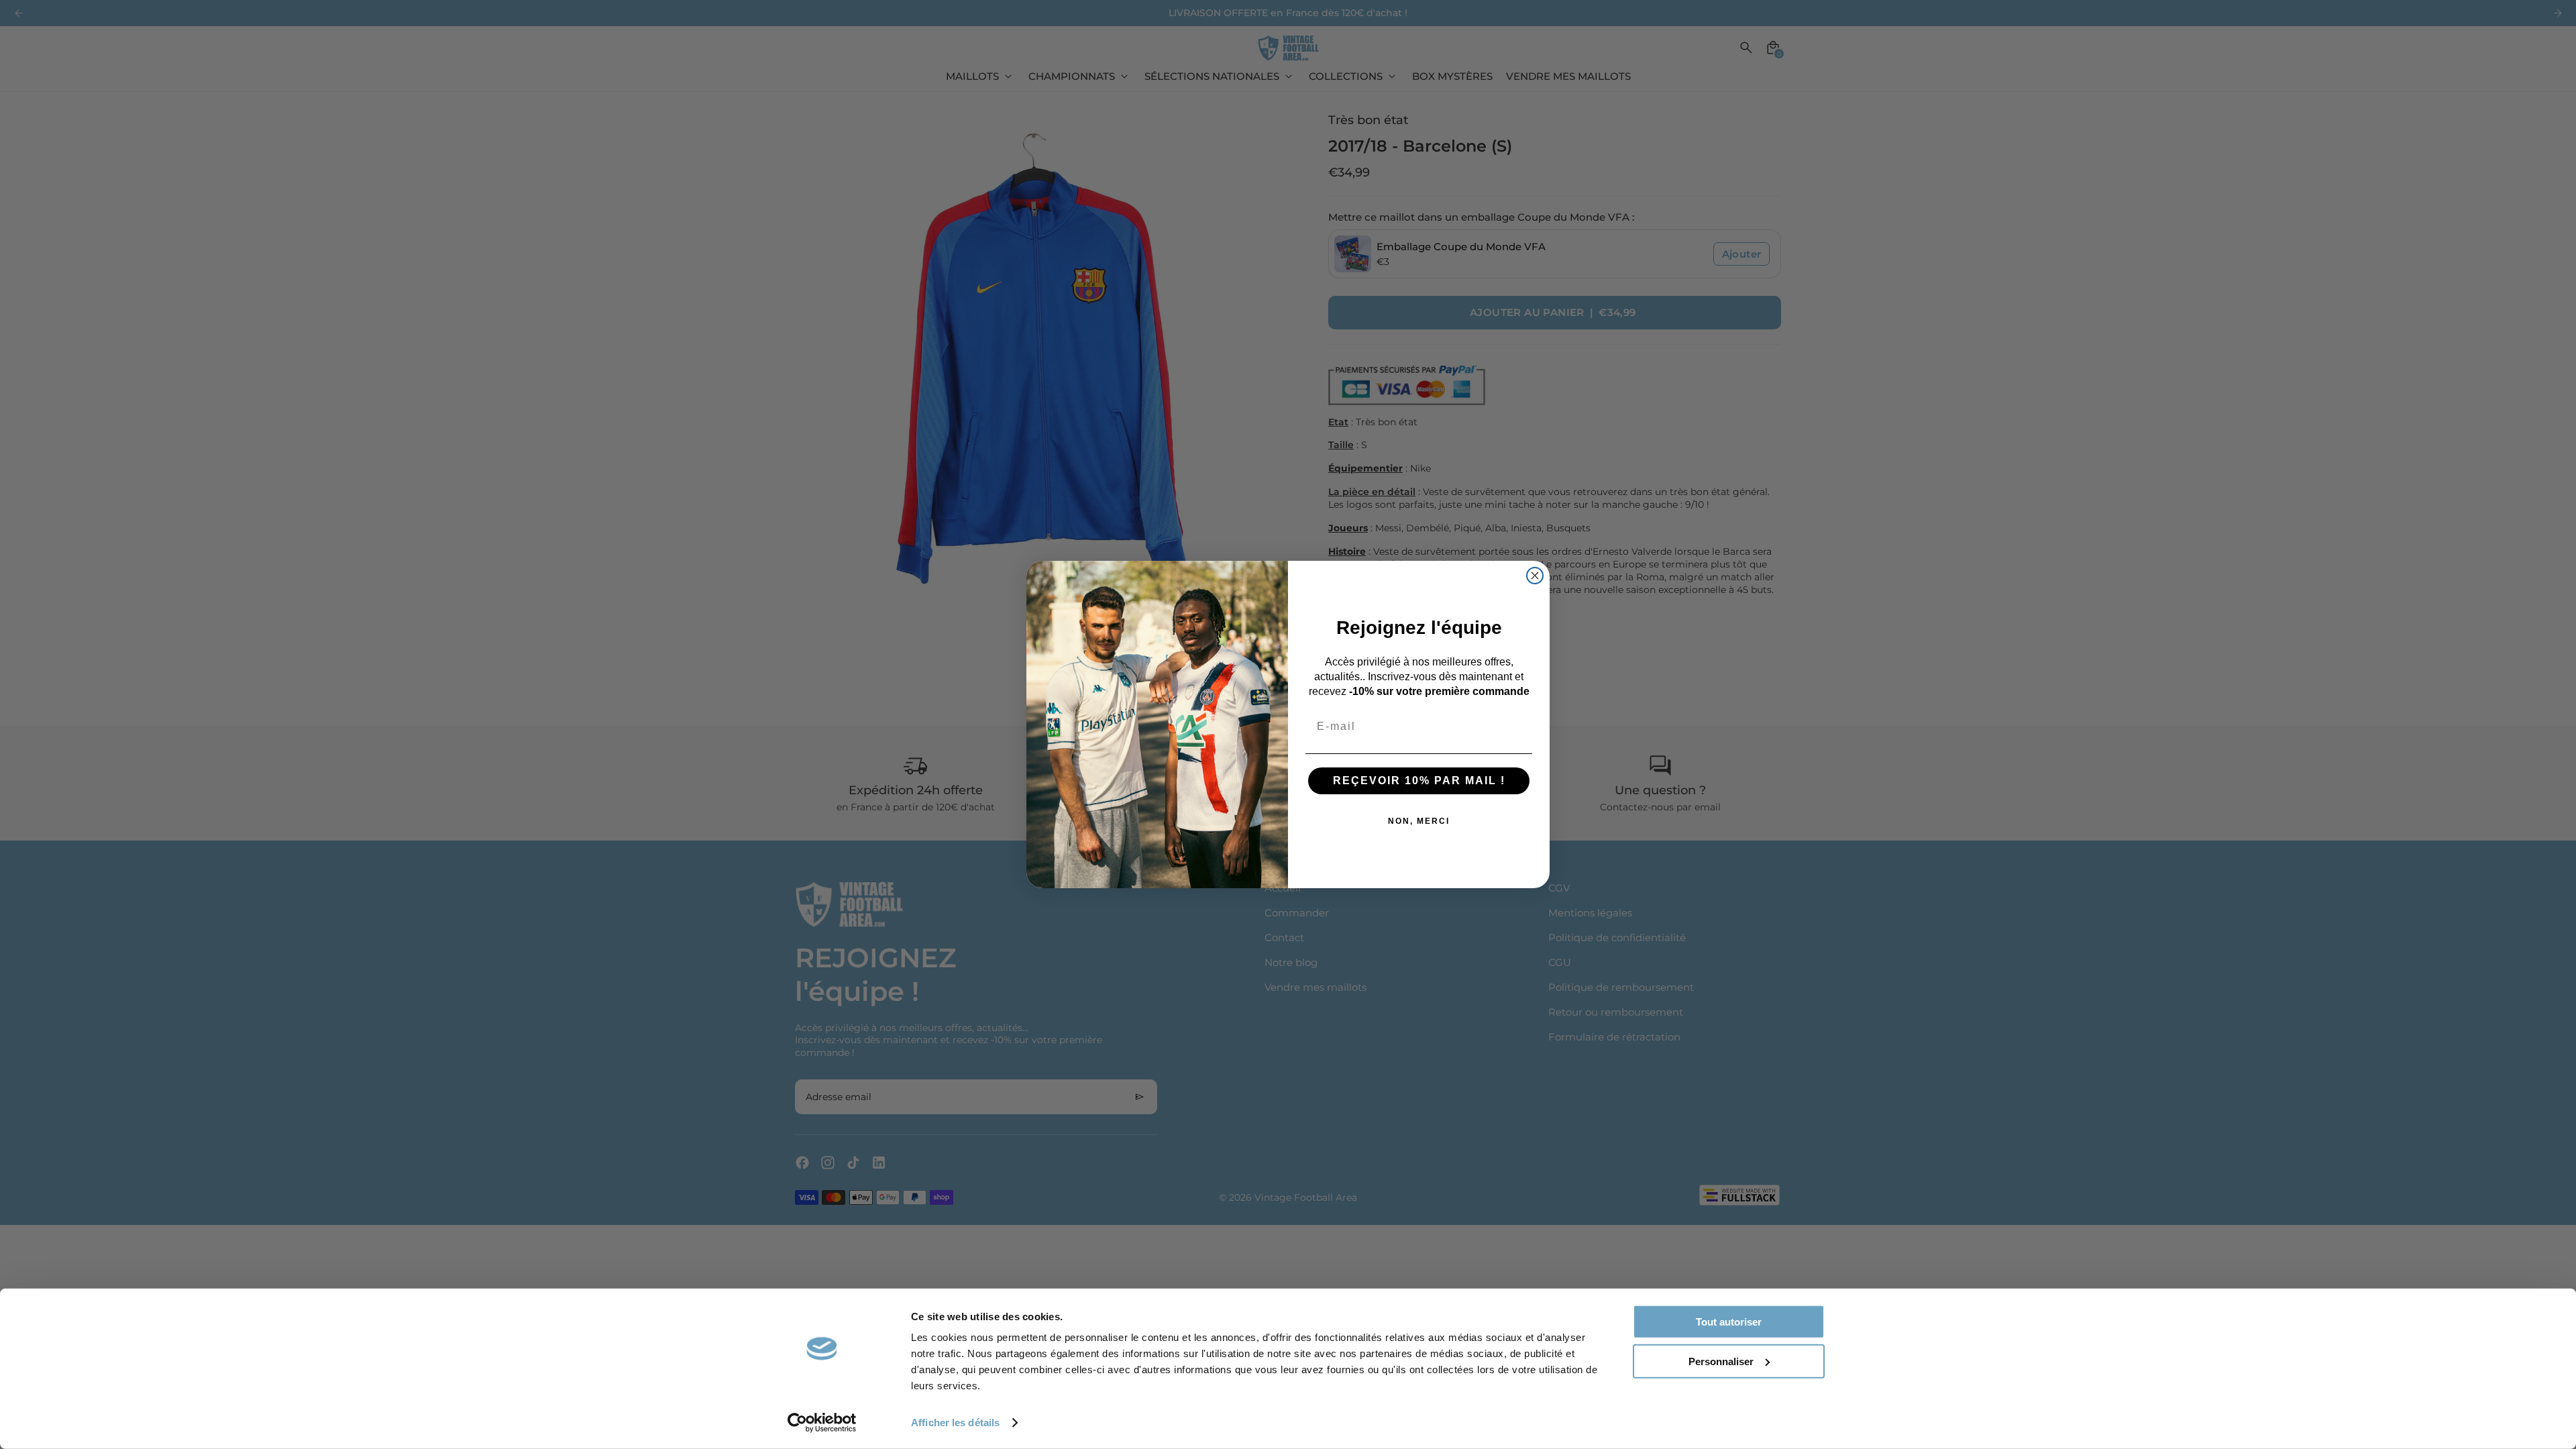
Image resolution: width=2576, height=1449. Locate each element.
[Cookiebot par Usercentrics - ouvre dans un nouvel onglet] (822, 1423)
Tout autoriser (1729, 1322)
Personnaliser (1721, 1361)
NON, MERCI (1419, 821)
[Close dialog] (1535, 576)
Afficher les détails (955, 1423)
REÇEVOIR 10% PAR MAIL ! (1419, 781)
